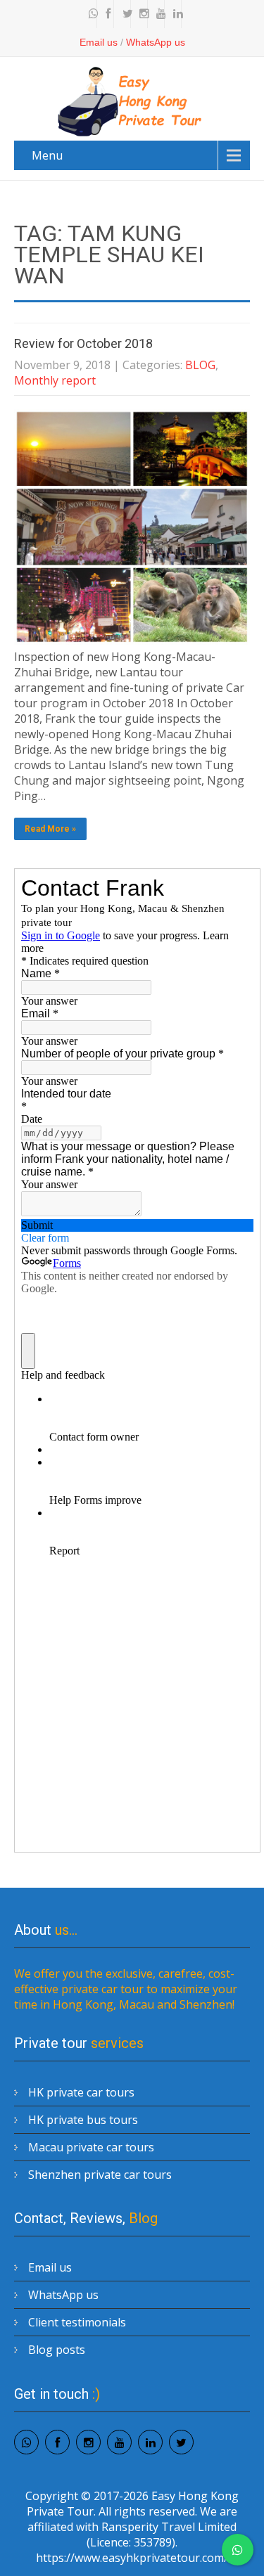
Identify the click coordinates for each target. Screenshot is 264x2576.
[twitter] (124, 14)
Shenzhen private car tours (100, 2175)
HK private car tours (81, 2092)
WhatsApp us (156, 42)
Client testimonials (77, 2322)
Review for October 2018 (83, 343)
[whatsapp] (90, 14)
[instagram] (141, 14)
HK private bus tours (83, 2120)
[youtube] (158, 14)
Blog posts (57, 2350)
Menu (47, 155)
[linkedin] (175, 14)
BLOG (200, 365)
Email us (99, 42)
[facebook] (107, 14)
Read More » (50, 829)
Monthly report (55, 380)
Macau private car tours (91, 2147)
